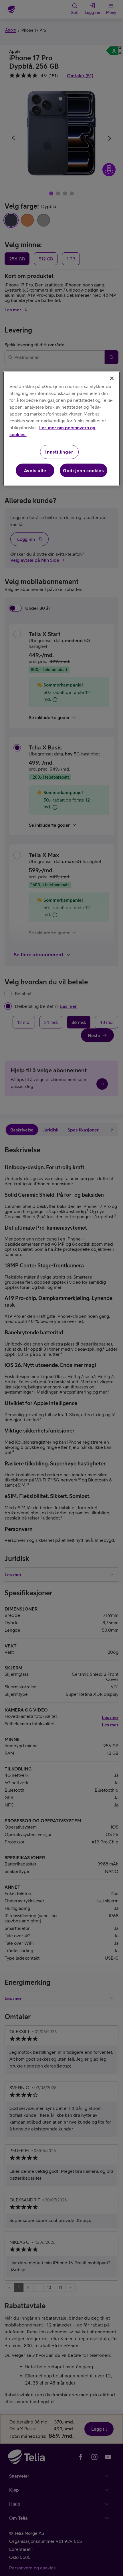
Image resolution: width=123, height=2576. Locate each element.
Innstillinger (59, 452)
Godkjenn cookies (84, 470)
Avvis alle (35, 470)
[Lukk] (112, 378)
